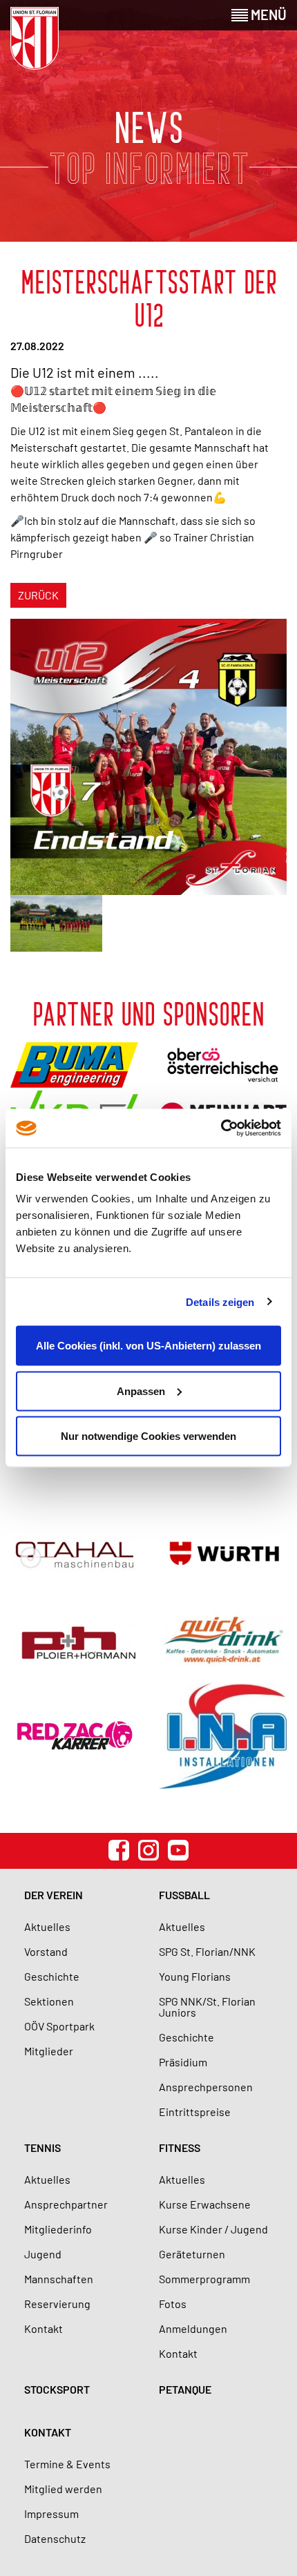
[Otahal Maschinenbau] (74, 1555)
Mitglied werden (63, 2489)
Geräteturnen (192, 2254)
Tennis (42, 2147)
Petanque (185, 2389)
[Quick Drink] (223, 1640)
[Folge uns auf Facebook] (119, 1850)
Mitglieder (49, 2051)
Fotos (173, 2304)
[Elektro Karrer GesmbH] (74, 1736)
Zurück (38, 595)
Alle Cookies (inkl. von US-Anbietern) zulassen (148, 1346)
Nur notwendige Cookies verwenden (148, 1436)
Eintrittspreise (195, 2112)
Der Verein (54, 1895)
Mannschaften (59, 2279)
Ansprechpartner (66, 2204)
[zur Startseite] (35, 38)
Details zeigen (220, 1301)
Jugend (43, 2254)
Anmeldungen (193, 2328)
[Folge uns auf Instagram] (148, 1850)
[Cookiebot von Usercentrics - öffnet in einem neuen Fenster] (221, 1128)
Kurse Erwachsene (205, 2204)
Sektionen (49, 2001)
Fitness (180, 2147)
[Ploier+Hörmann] (74, 1640)
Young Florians (195, 1976)
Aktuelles (47, 1926)
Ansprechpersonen (206, 2087)
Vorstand (46, 1951)
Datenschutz (55, 2538)
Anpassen (141, 1391)
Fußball (184, 1895)
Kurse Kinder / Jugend (213, 2229)
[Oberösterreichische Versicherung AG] (223, 1065)
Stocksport (57, 2389)
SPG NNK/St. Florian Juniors (207, 2007)
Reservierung (57, 2304)
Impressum (51, 2513)
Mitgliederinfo (58, 2229)
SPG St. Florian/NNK (207, 1951)
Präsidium (183, 2062)
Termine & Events (67, 2464)
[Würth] (223, 1555)
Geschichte (52, 1976)
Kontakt (44, 2328)
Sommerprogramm (204, 2279)
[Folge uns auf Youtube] (178, 1850)
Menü (267, 15)
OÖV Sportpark (59, 2026)
